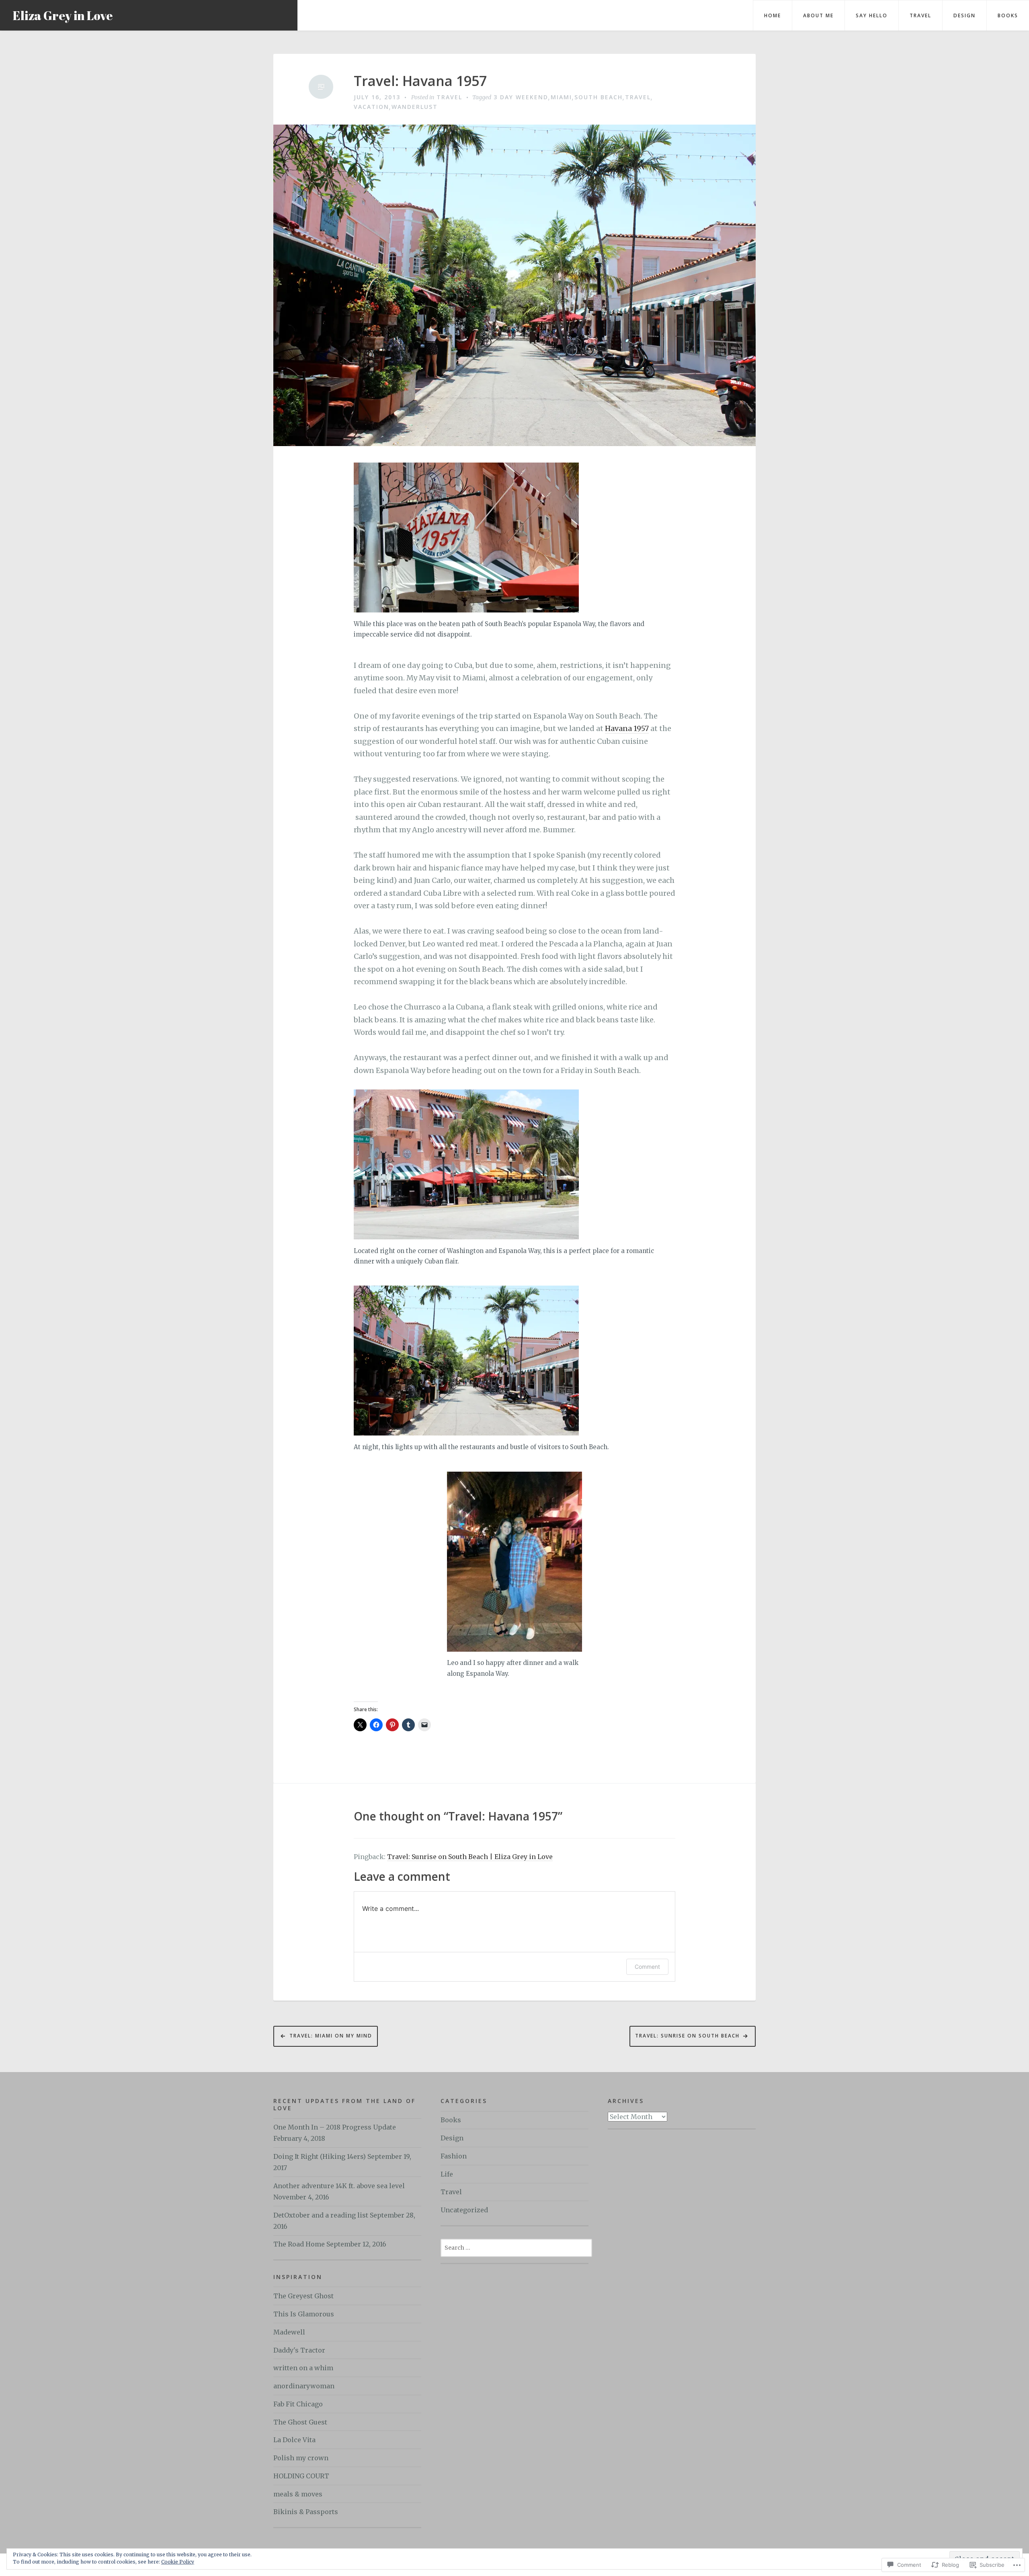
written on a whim (303, 2368)
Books (1008, 15)
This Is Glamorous (304, 2314)
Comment (647, 1967)
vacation (371, 107)
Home (773, 15)
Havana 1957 (627, 728)
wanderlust (415, 107)
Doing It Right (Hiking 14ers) (320, 2156)
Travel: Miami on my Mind (331, 2036)
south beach (599, 97)
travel (638, 97)
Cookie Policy (178, 2562)
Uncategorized (464, 2210)
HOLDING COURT (301, 2476)
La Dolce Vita (294, 2440)
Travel (920, 15)
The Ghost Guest (300, 2422)
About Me (818, 15)
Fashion (454, 2156)
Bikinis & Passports (306, 2512)
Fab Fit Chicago (298, 2404)
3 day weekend (521, 97)
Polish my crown (301, 2458)
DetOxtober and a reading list (321, 2215)
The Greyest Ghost (303, 2296)
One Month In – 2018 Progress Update (335, 2127)
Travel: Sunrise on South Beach (687, 2036)
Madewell (289, 2332)
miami (561, 97)
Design (964, 15)
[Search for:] (516, 2247)
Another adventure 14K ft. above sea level (339, 2186)
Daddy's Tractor (299, 2350)
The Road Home (299, 2244)
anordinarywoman (304, 2386)
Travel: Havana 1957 (420, 81)
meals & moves (298, 2494)
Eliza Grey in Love (63, 15)
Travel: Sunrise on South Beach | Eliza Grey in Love (470, 1857)
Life (447, 2174)
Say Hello (872, 15)
